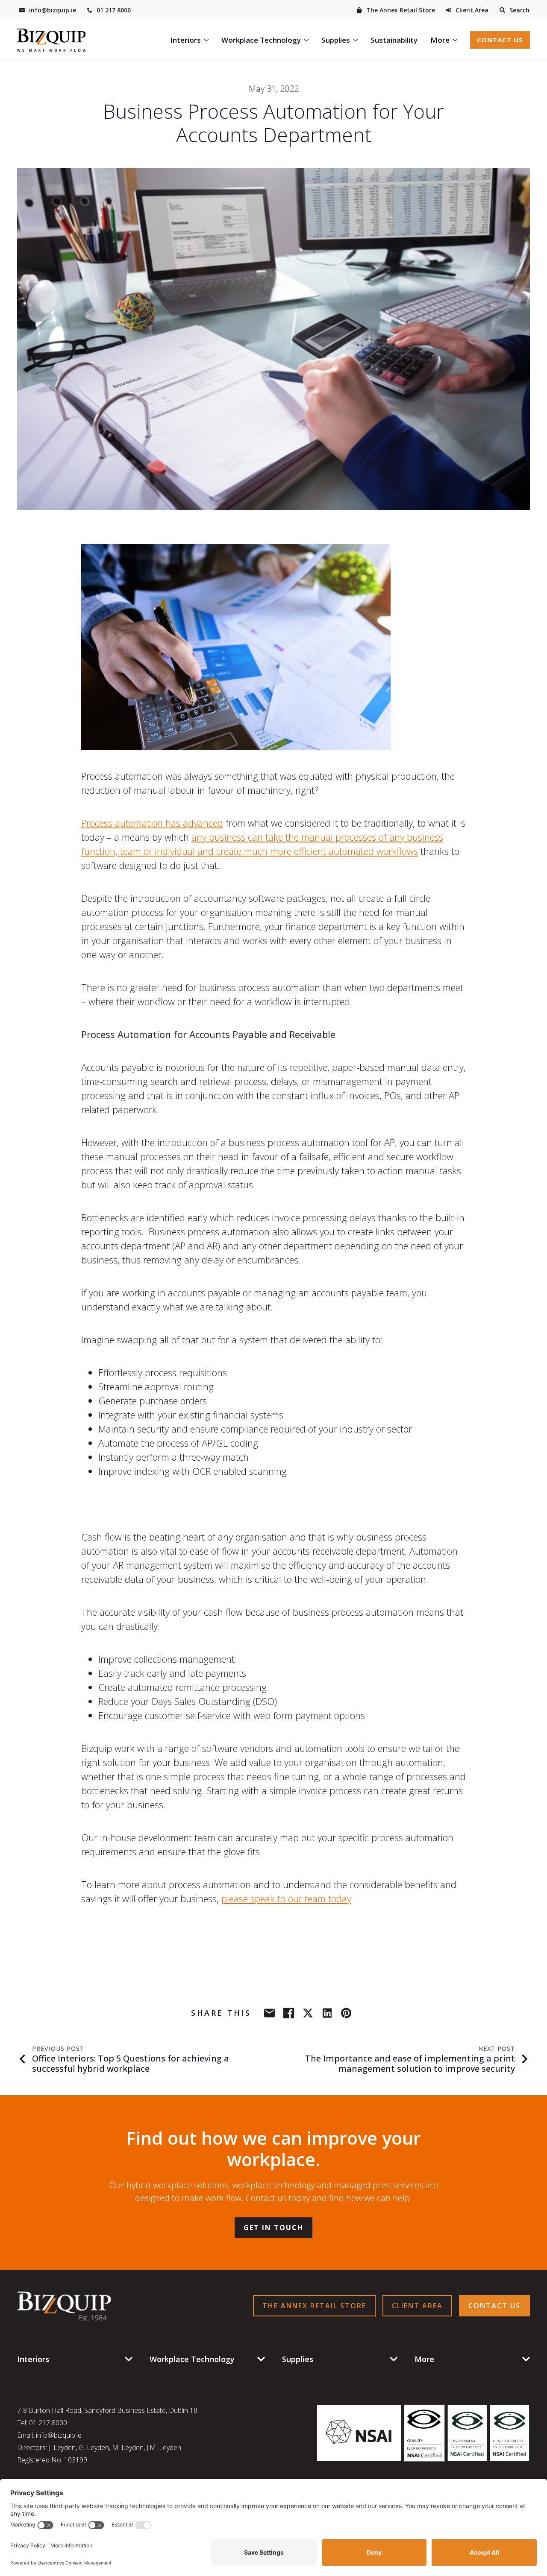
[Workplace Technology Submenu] (308, 40)
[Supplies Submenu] (357, 40)
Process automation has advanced (152, 823)
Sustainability (394, 40)
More (440, 40)
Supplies (336, 40)
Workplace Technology (261, 40)
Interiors (185, 40)
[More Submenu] (457, 40)
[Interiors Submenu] (208, 40)
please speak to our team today (286, 1898)
